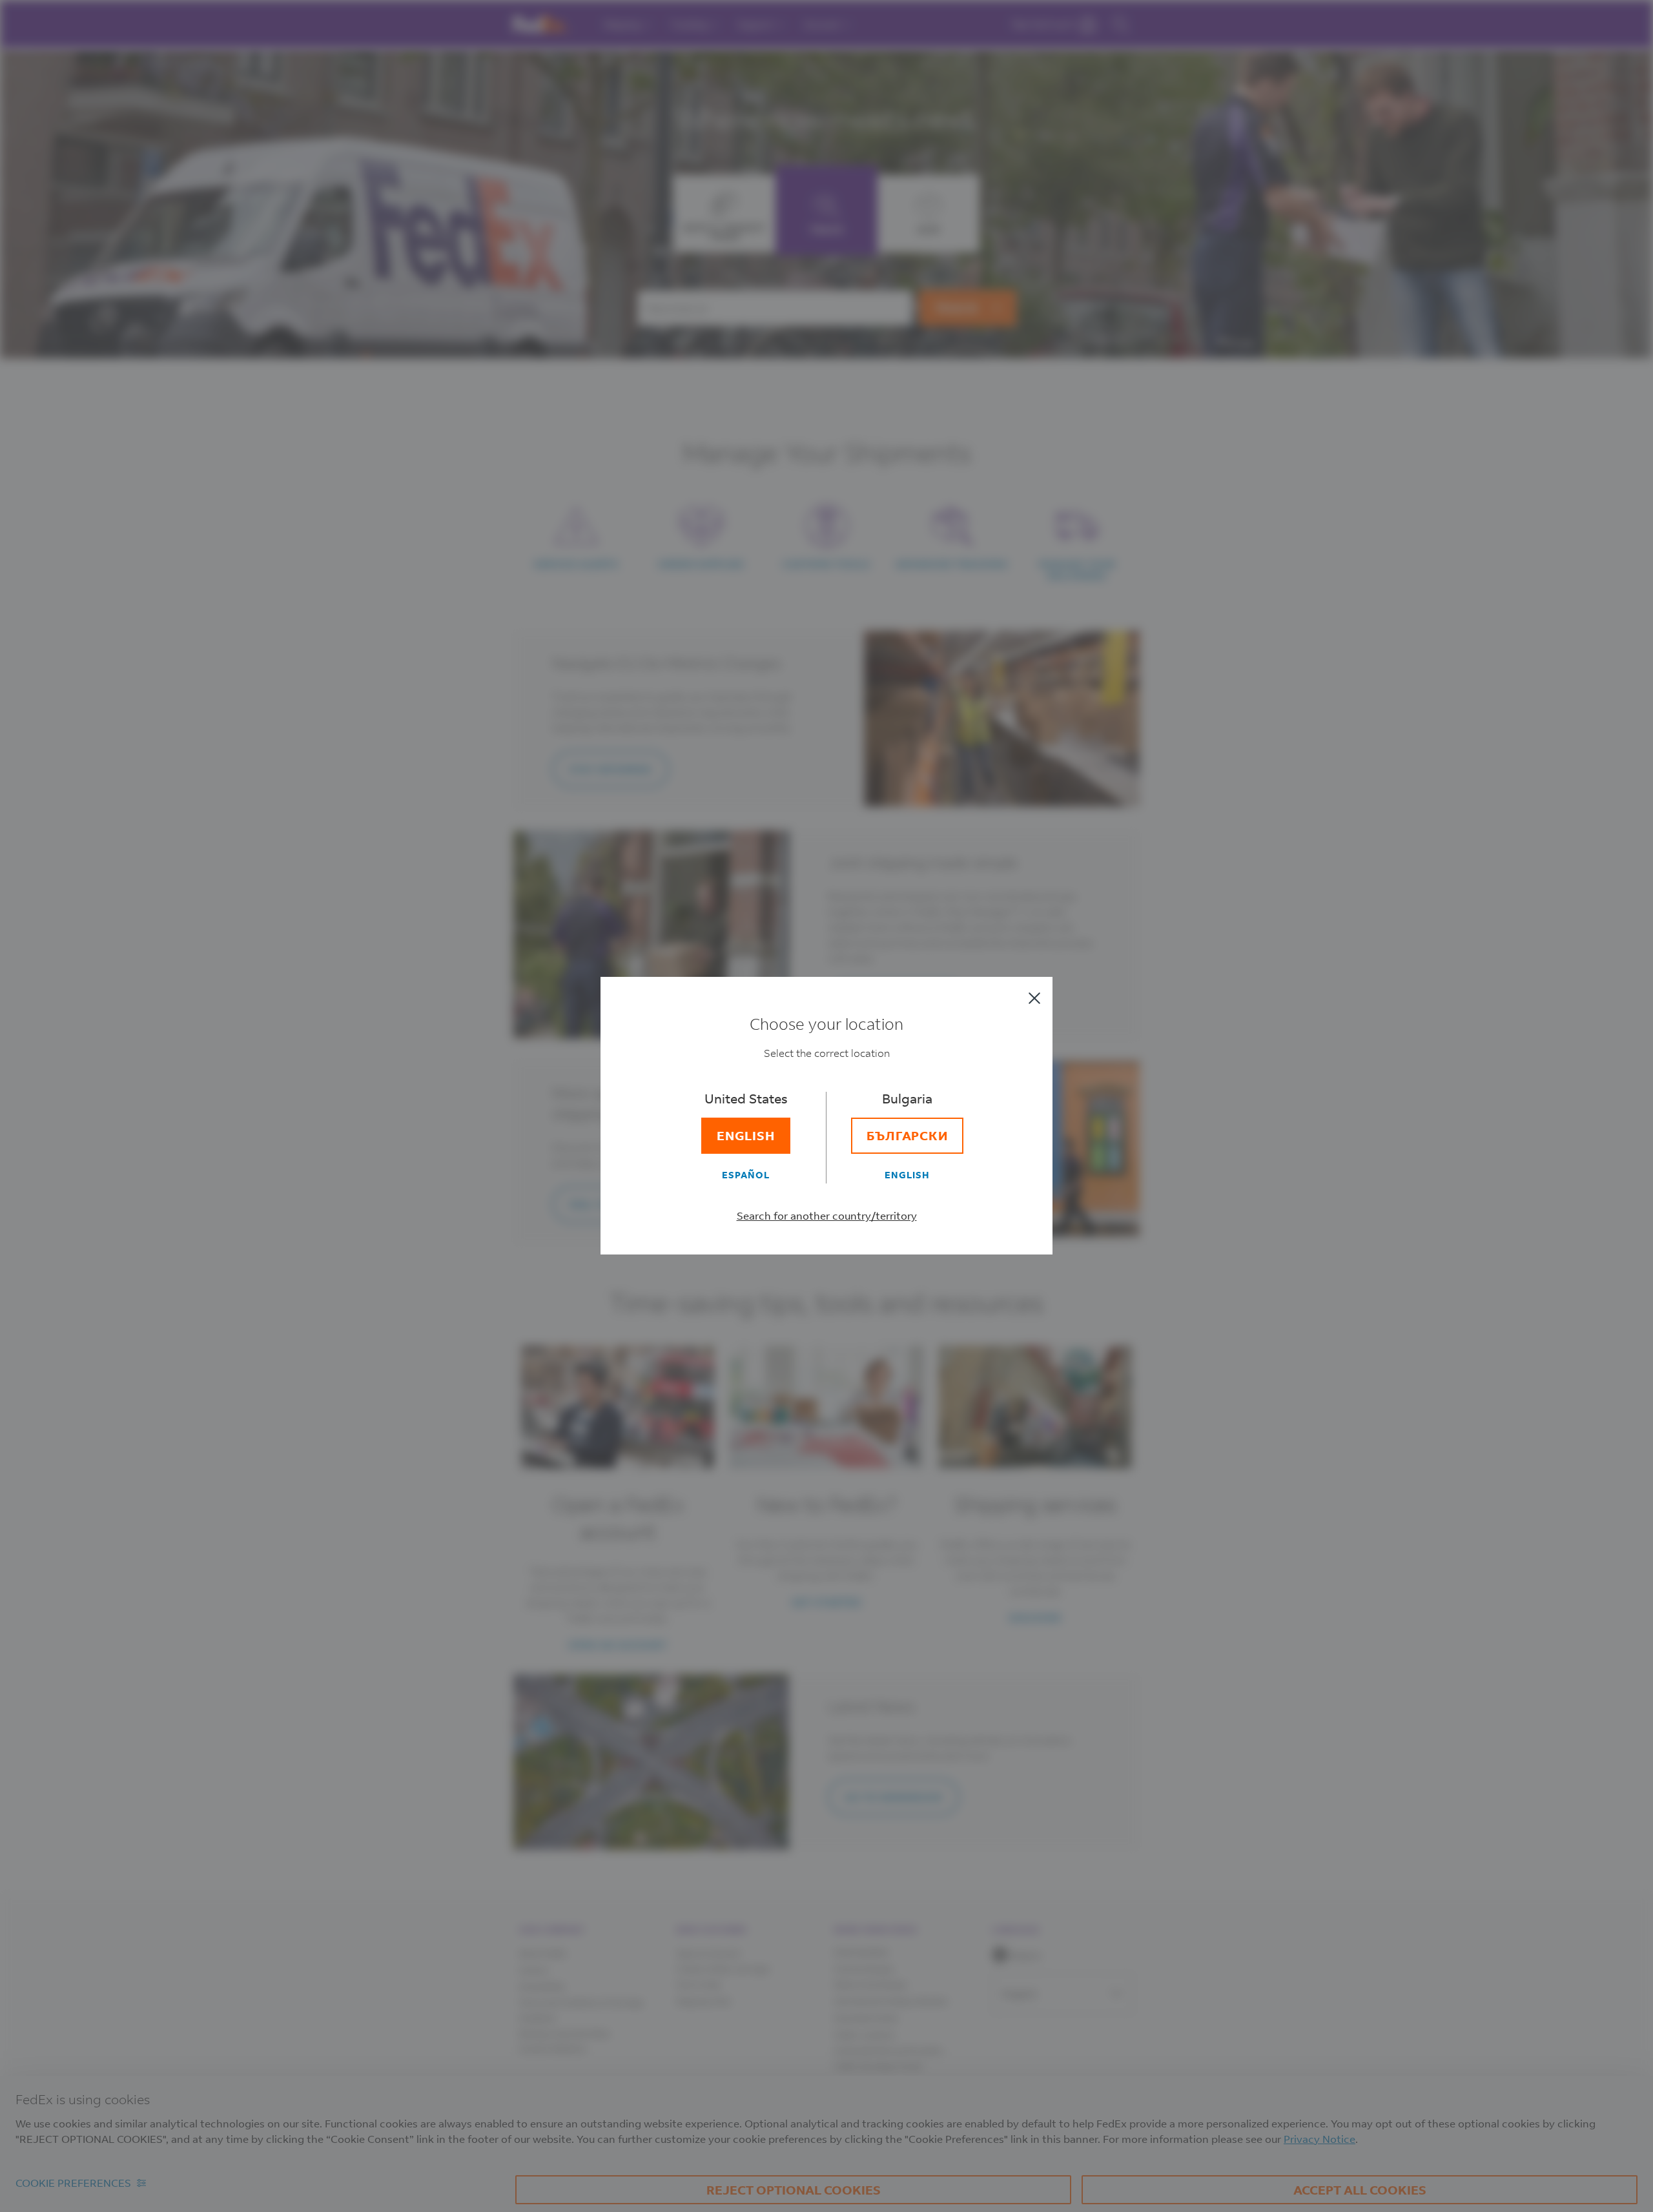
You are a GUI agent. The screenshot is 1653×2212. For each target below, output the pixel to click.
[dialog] (826, 1106)
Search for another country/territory (827, 1215)
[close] (1034, 998)
